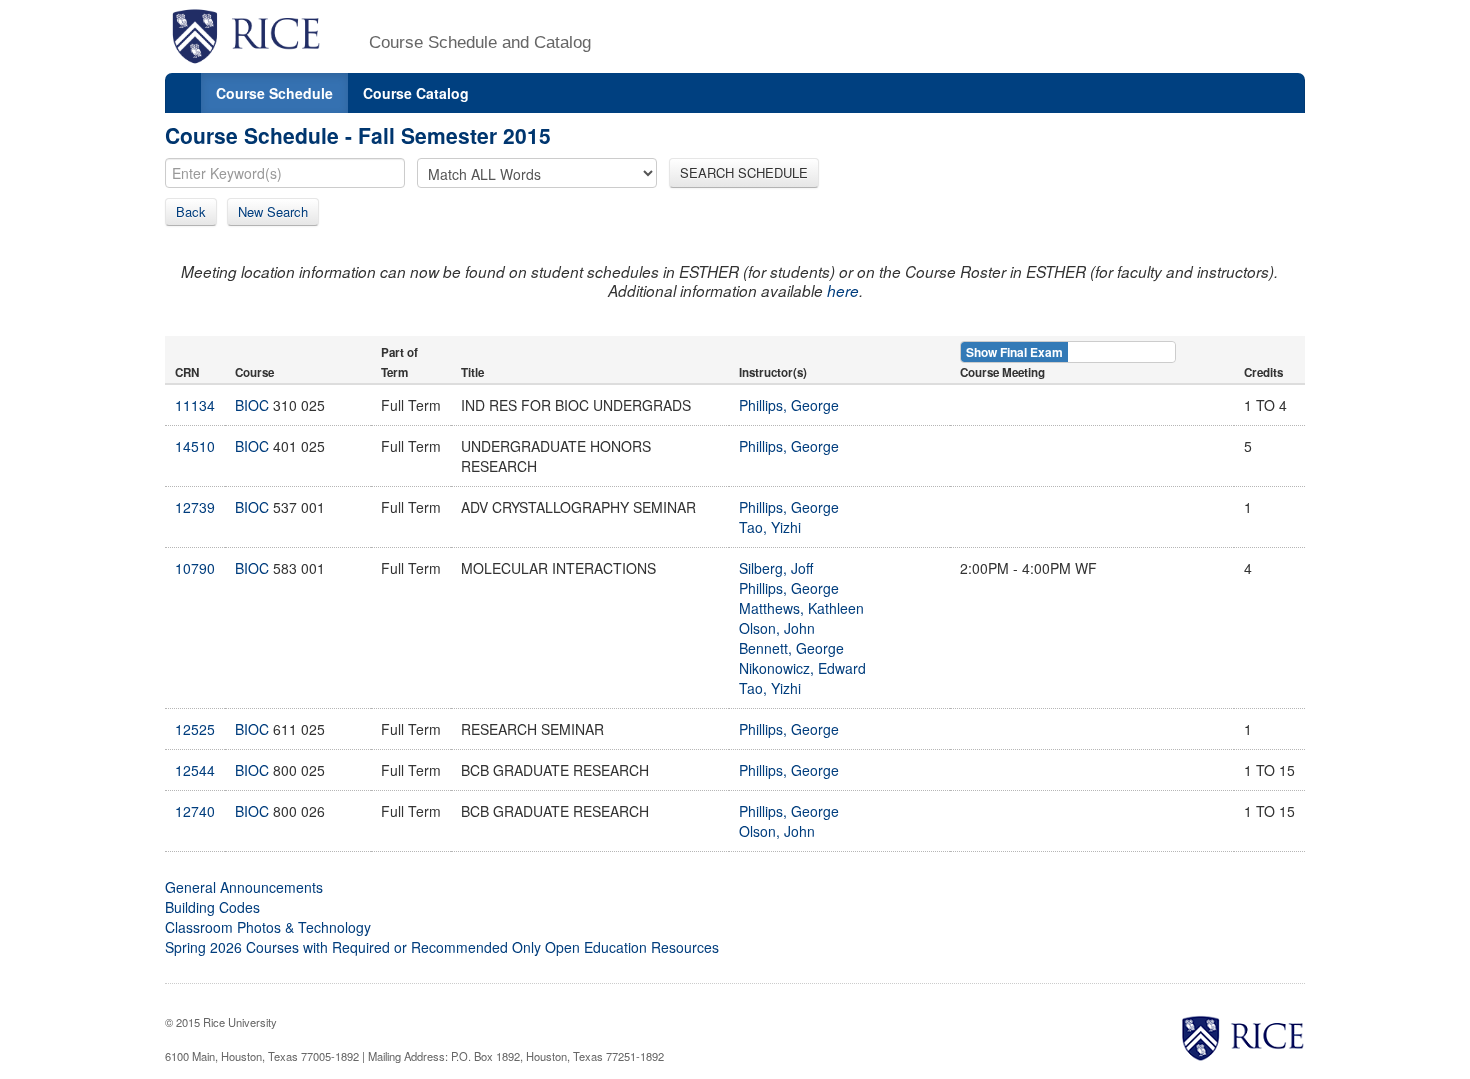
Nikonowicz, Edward (802, 668)
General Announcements (244, 887)
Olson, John (777, 628)
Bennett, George (791, 648)
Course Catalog (416, 93)
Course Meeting (1002, 372)
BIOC (252, 405)
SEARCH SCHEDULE (744, 172)
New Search (273, 211)
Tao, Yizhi (770, 527)
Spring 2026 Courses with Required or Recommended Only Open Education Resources (442, 947)
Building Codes (212, 907)
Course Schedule (274, 93)
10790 (195, 568)
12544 (195, 770)
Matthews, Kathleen (801, 608)
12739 (195, 507)
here (843, 290)
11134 (195, 405)
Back (191, 211)
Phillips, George (789, 405)
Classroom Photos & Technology (268, 927)
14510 (195, 446)
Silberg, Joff (776, 568)
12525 (195, 729)
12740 (195, 811)
